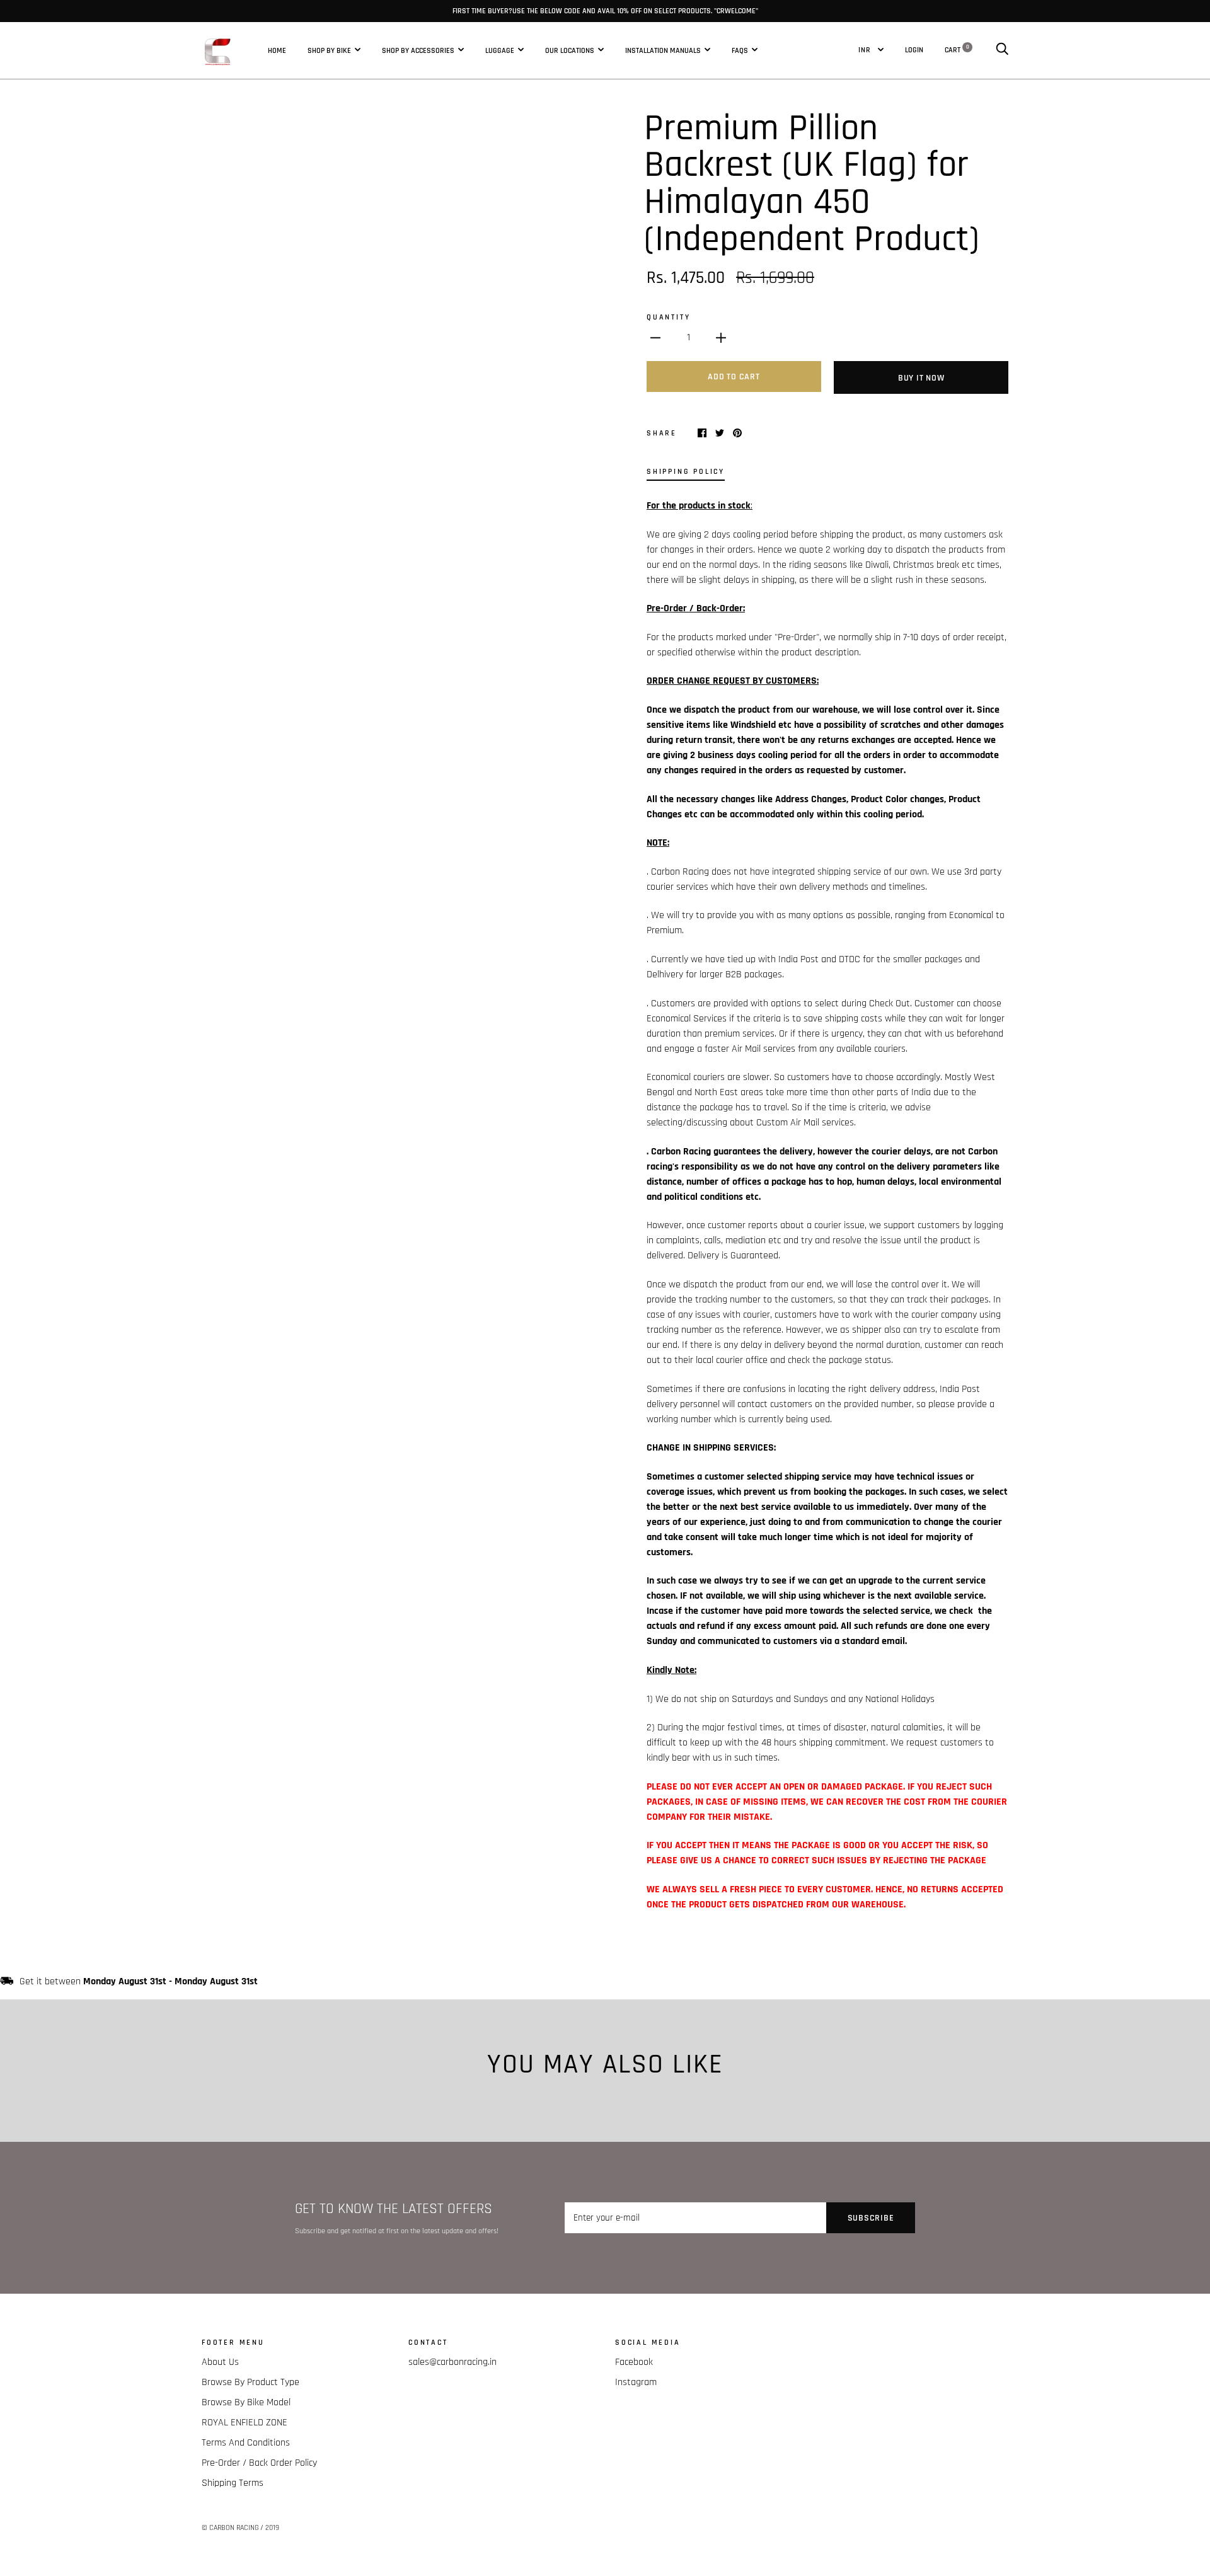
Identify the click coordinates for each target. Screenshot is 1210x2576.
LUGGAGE (500, 50)
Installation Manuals (663, 50)
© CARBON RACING (230, 2528)
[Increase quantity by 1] (721, 338)
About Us (220, 2362)
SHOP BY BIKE (329, 50)
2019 (272, 2528)
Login (914, 50)
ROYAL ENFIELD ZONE (245, 2423)
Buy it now (921, 378)
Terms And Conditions (246, 2443)
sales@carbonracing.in (452, 2362)
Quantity (668, 317)
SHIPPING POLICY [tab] (686, 471)
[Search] (1002, 50)
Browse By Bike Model (246, 2402)
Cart (957, 50)
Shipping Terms (233, 2483)
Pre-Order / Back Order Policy (259, 2463)
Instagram (636, 2382)
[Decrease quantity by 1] (655, 338)
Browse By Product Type (251, 2382)
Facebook (634, 2362)
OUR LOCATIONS (570, 50)
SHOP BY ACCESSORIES (418, 50)
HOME (277, 50)
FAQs (740, 50)
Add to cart (734, 377)
